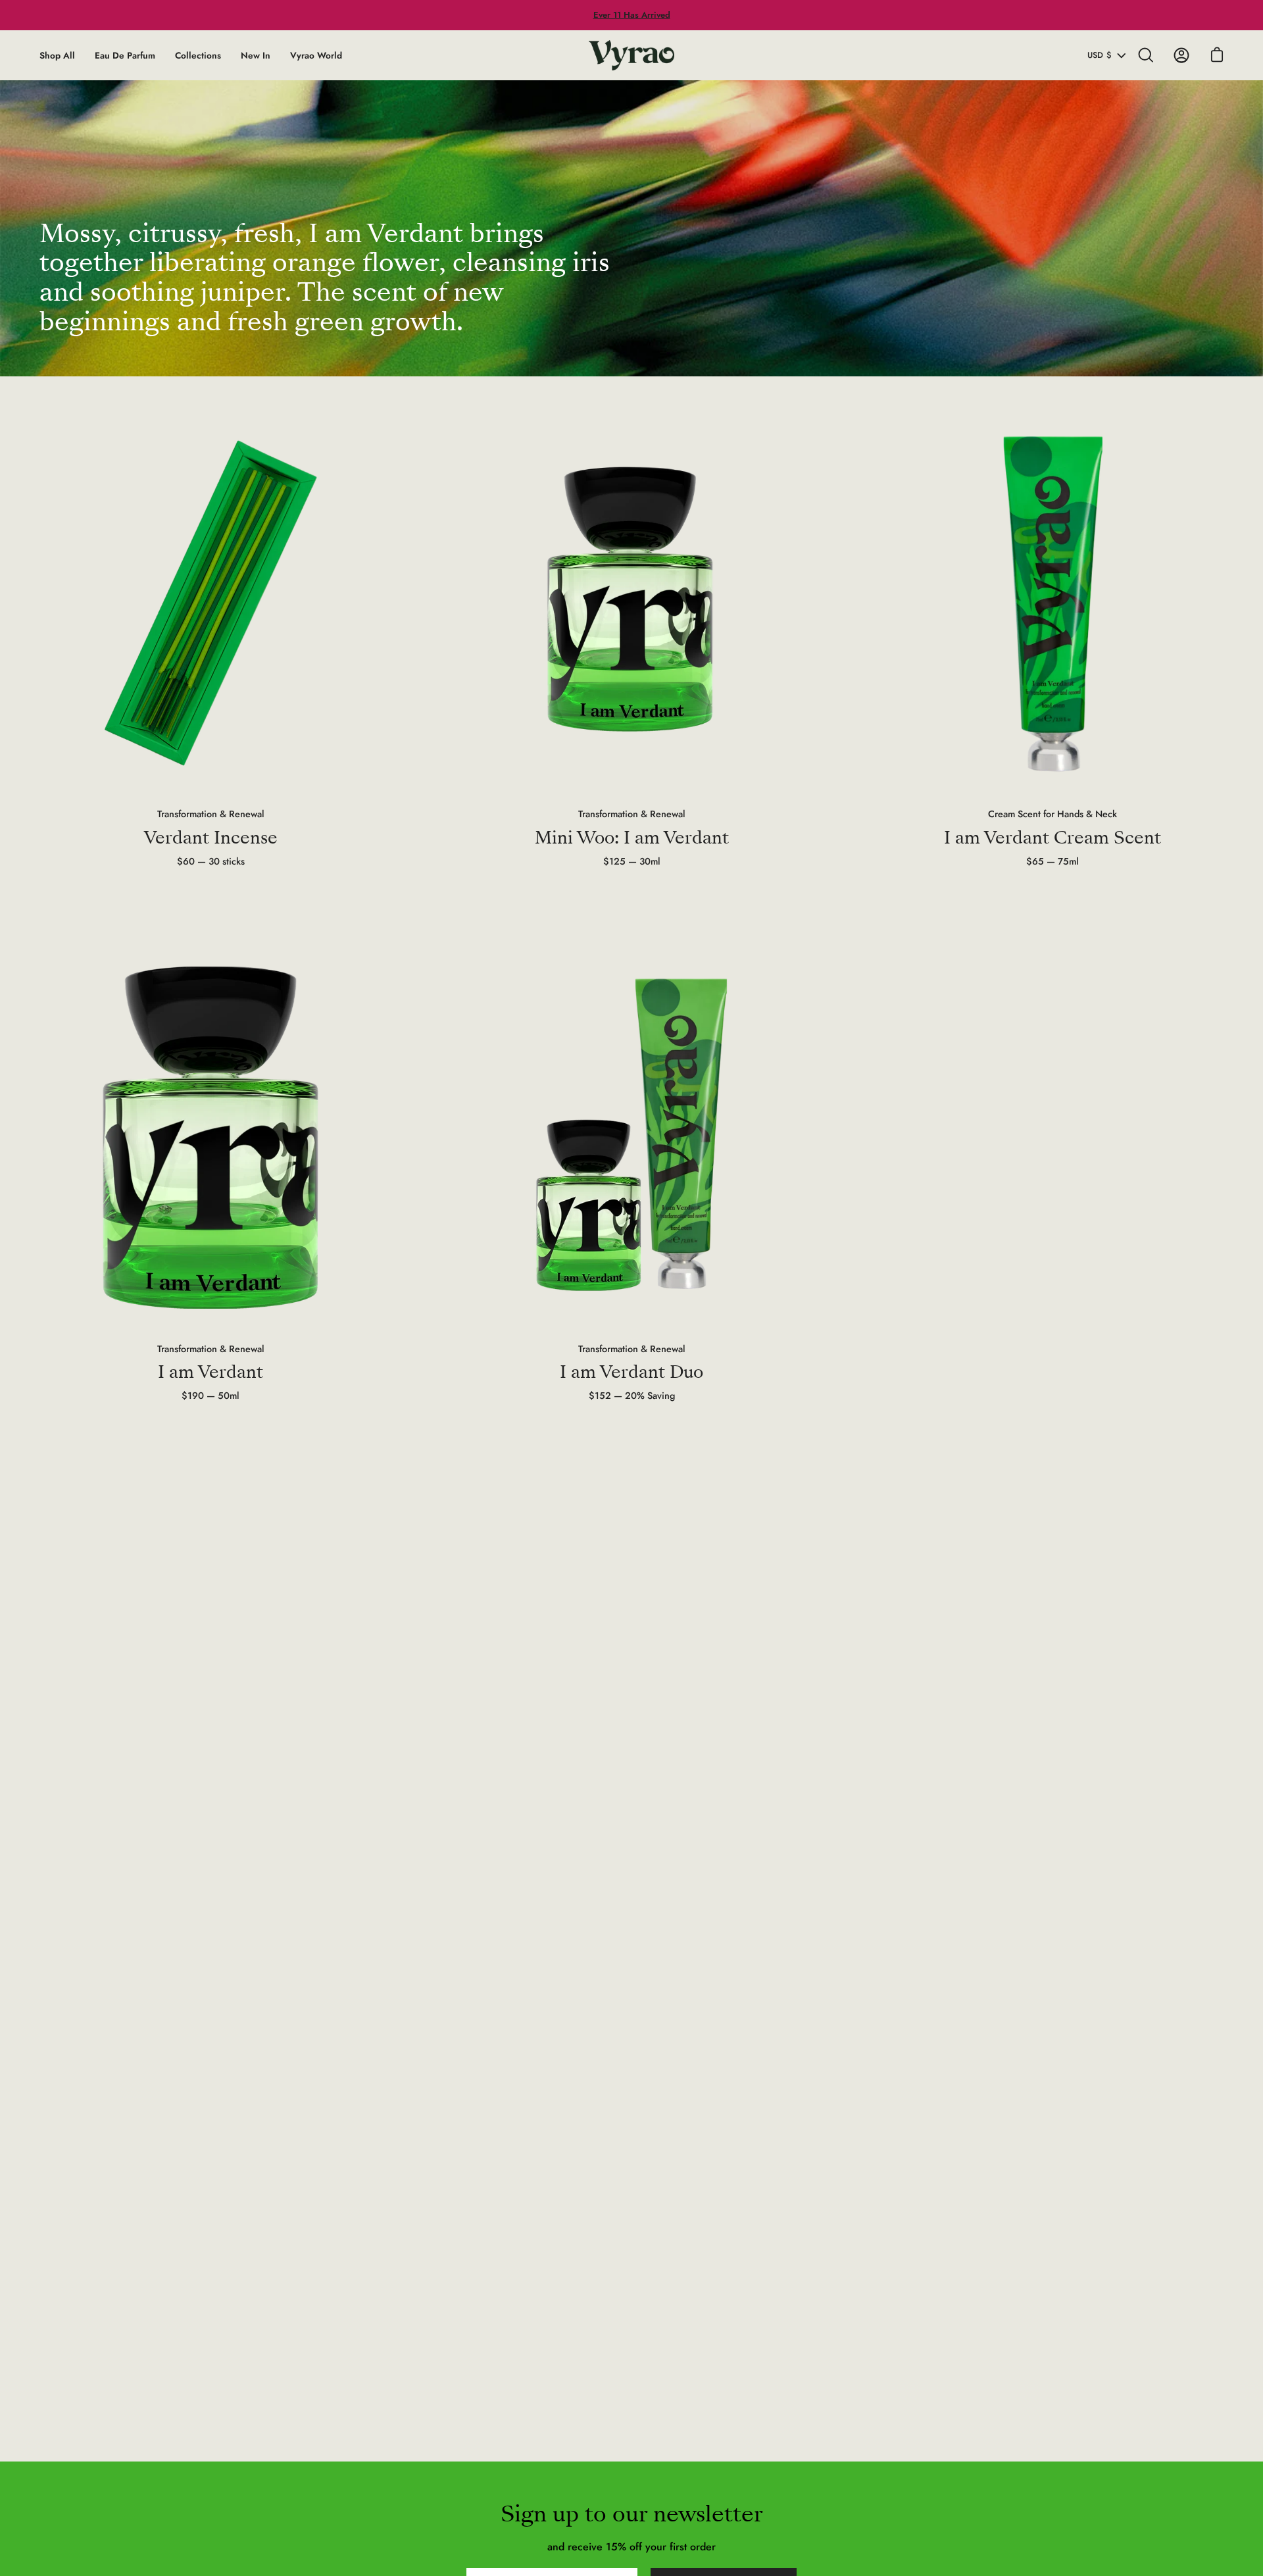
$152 (632, 1396)
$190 (210, 1396)
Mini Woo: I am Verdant (632, 838)
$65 (1052, 861)
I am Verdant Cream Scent (1052, 838)
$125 (632, 861)
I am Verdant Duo (631, 1372)
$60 (211, 861)
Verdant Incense (211, 838)
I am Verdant (210, 1372)
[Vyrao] (631, 55)
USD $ (1100, 55)
